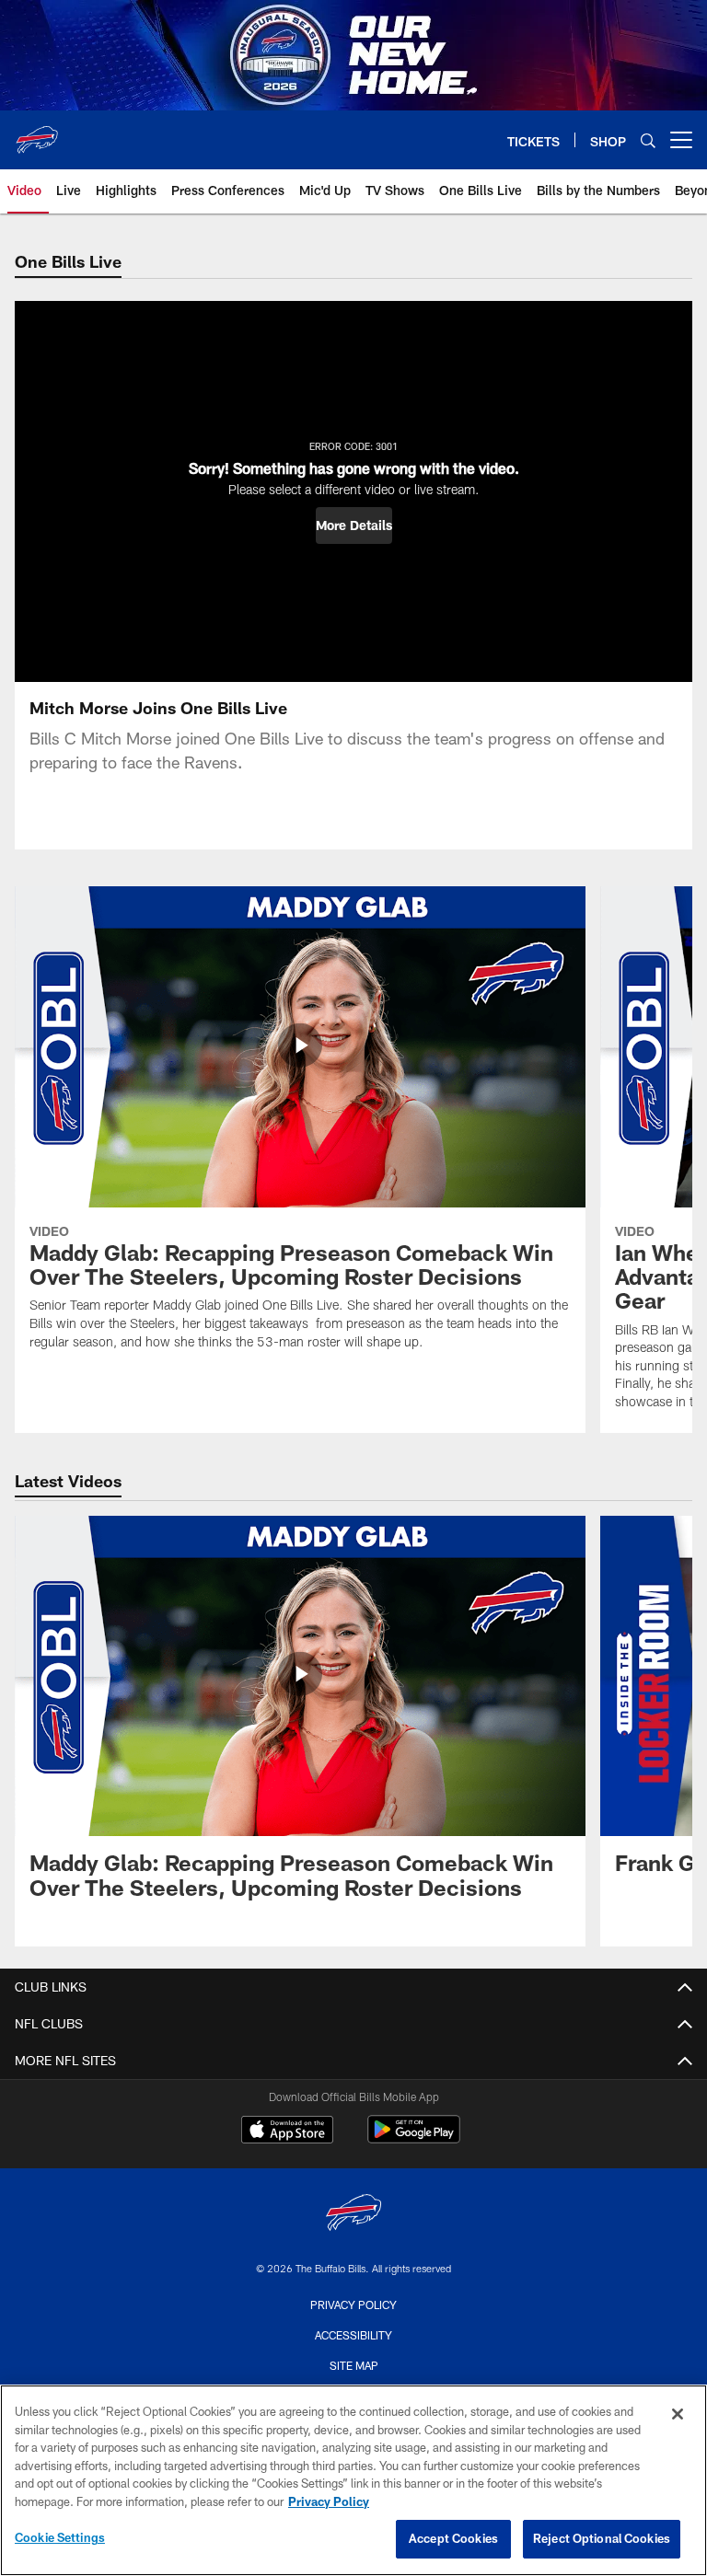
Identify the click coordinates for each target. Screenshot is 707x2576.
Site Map (354, 2365)
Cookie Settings (60, 2537)
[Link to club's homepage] (37, 133)
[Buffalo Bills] (353, 2215)
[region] (353, 2480)
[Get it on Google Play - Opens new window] (414, 2138)
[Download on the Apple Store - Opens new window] (287, 2131)
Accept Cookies (453, 2538)
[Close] (678, 2414)
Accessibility (353, 2335)
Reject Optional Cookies (602, 2538)
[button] (354, 526)
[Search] (648, 140)
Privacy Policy (353, 2305)
